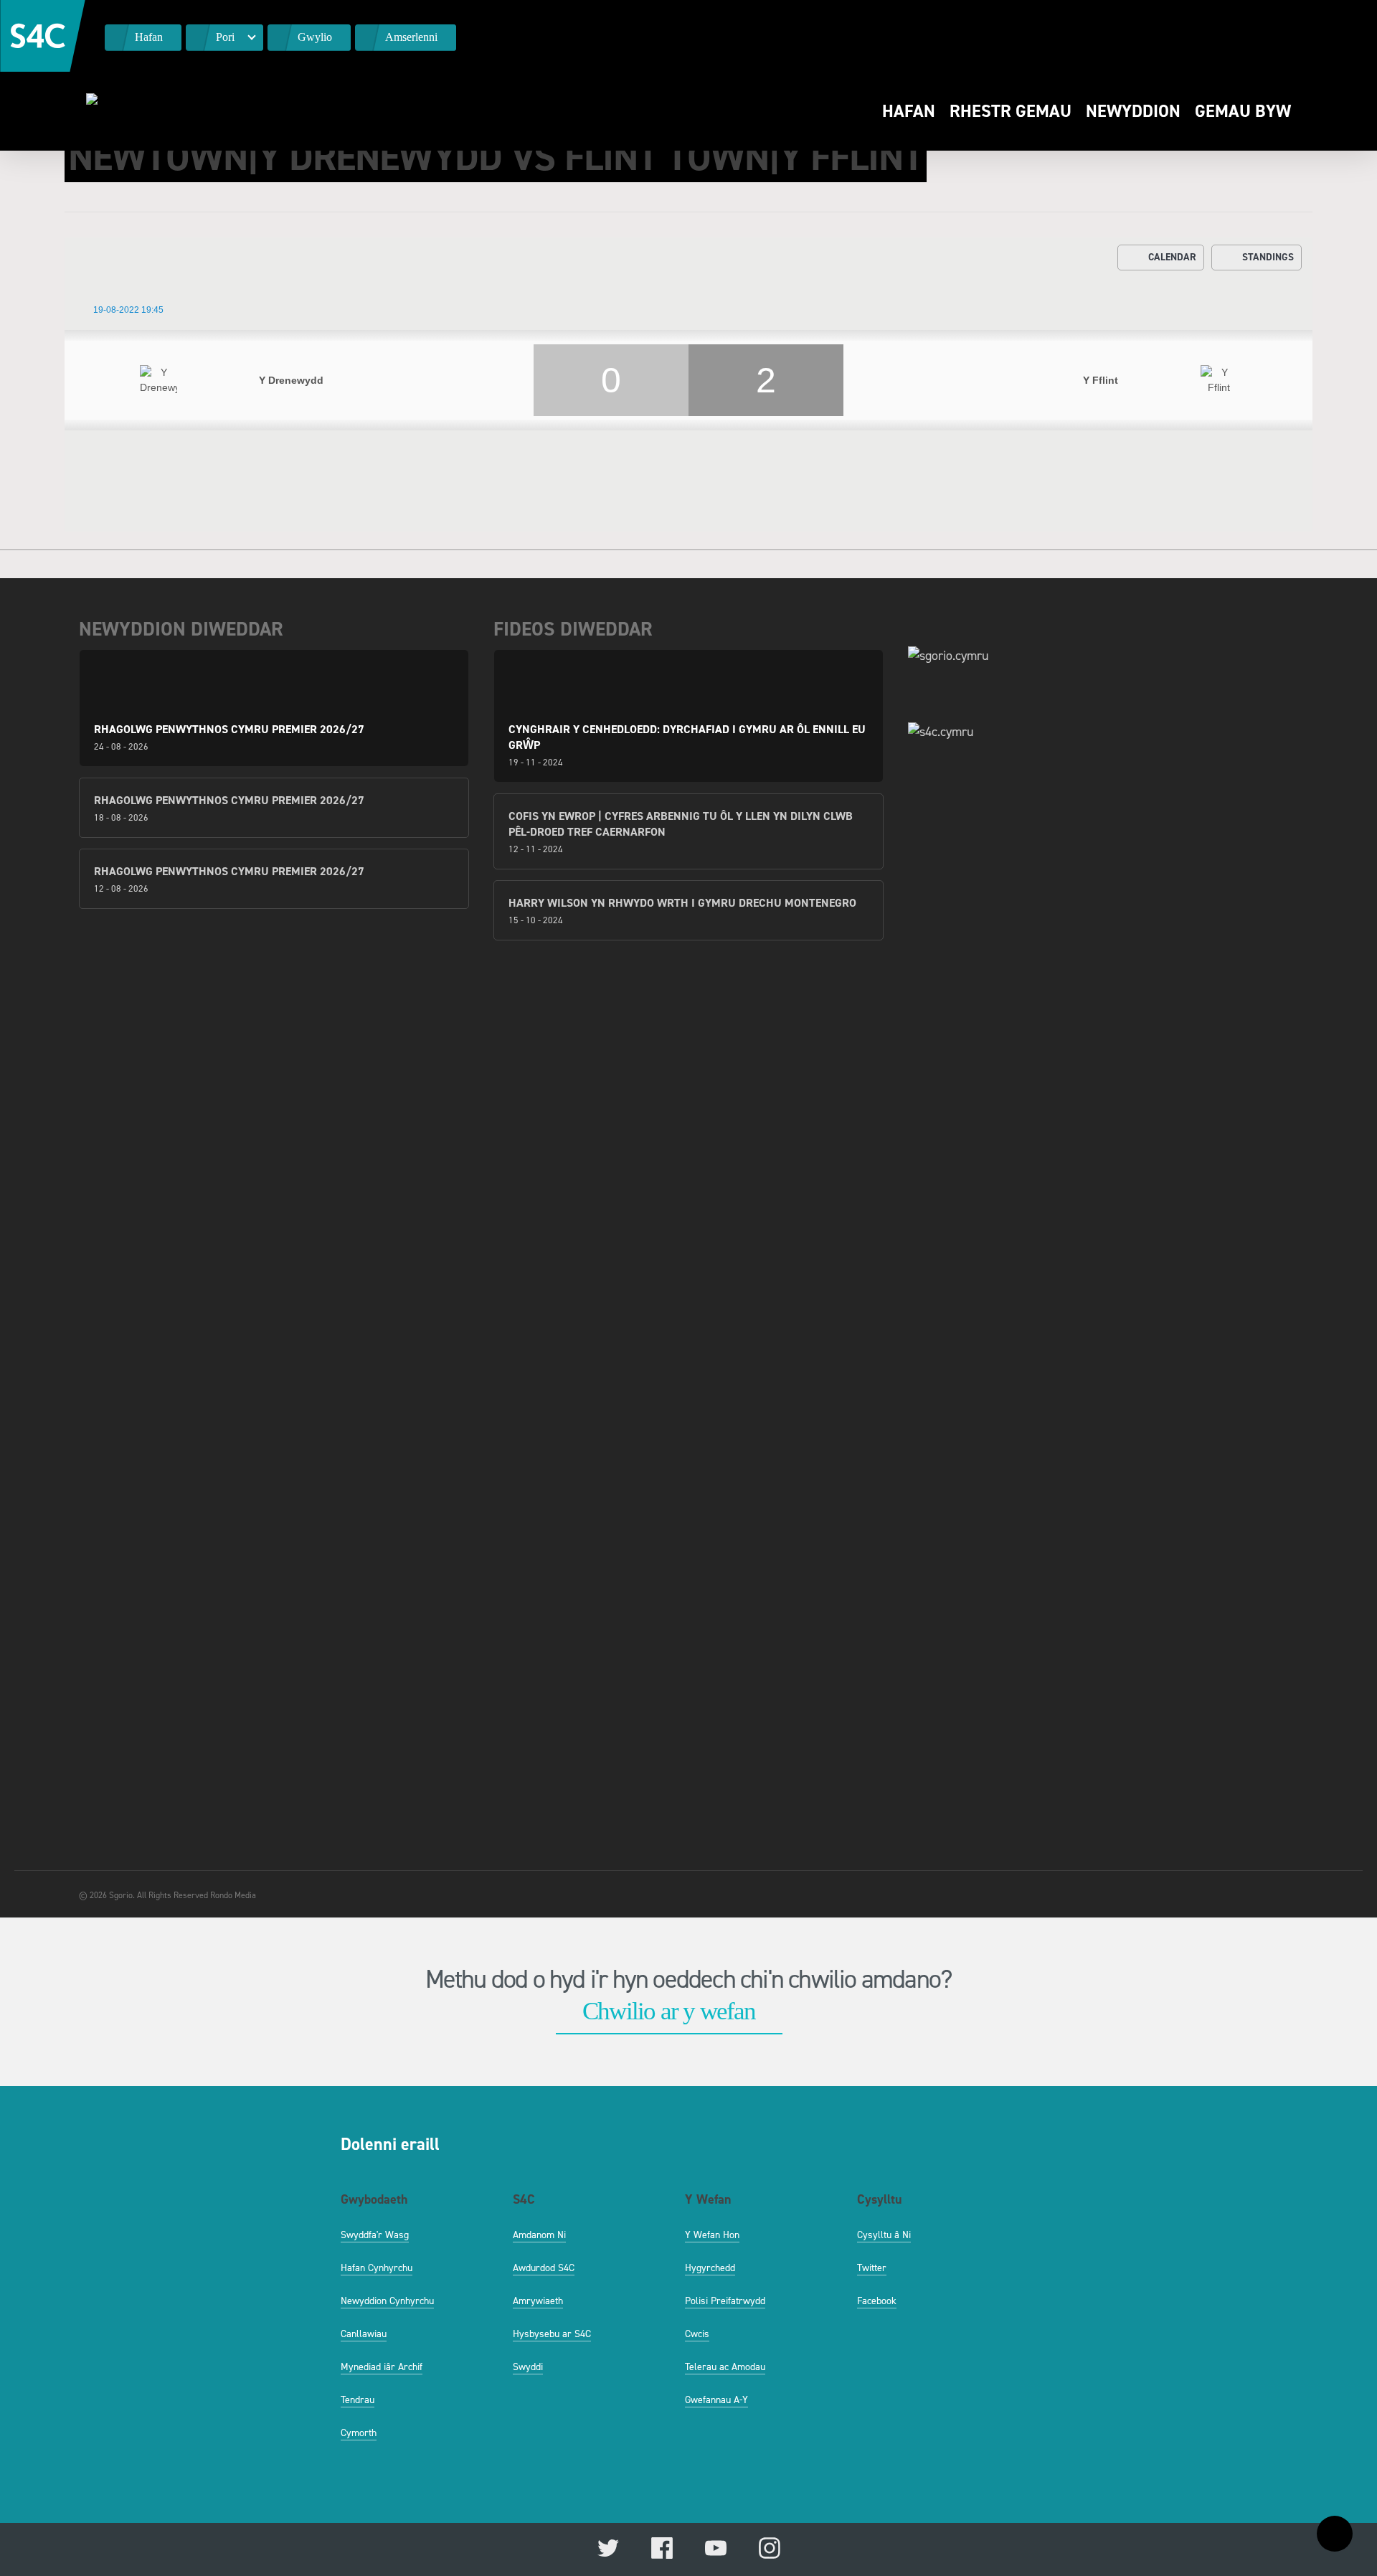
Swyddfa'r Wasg (375, 2235)
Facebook (877, 2301)
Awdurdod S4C (544, 2268)
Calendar (1172, 257)
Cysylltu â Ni (884, 2235)
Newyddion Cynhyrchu (387, 2301)
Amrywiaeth (538, 2301)
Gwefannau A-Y (716, 2400)
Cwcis (697, 2334)
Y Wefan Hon (712, 2235)
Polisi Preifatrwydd (725, 2301)
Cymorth (359, 2433)
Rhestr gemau (1011, 111)
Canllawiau (364, 2334)
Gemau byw (1243, 111)
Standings (1268, 257)
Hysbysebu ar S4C (552, 2334)
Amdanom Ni (539, 2235)
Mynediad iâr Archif (382, 2367)
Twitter (872, 2268)
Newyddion (1133, 111)
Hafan (909, 111)
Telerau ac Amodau (725, 2367)
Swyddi (528, 2367)
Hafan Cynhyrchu (377, 2268)
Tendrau (358, 2400)
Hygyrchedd (710, 2268)
